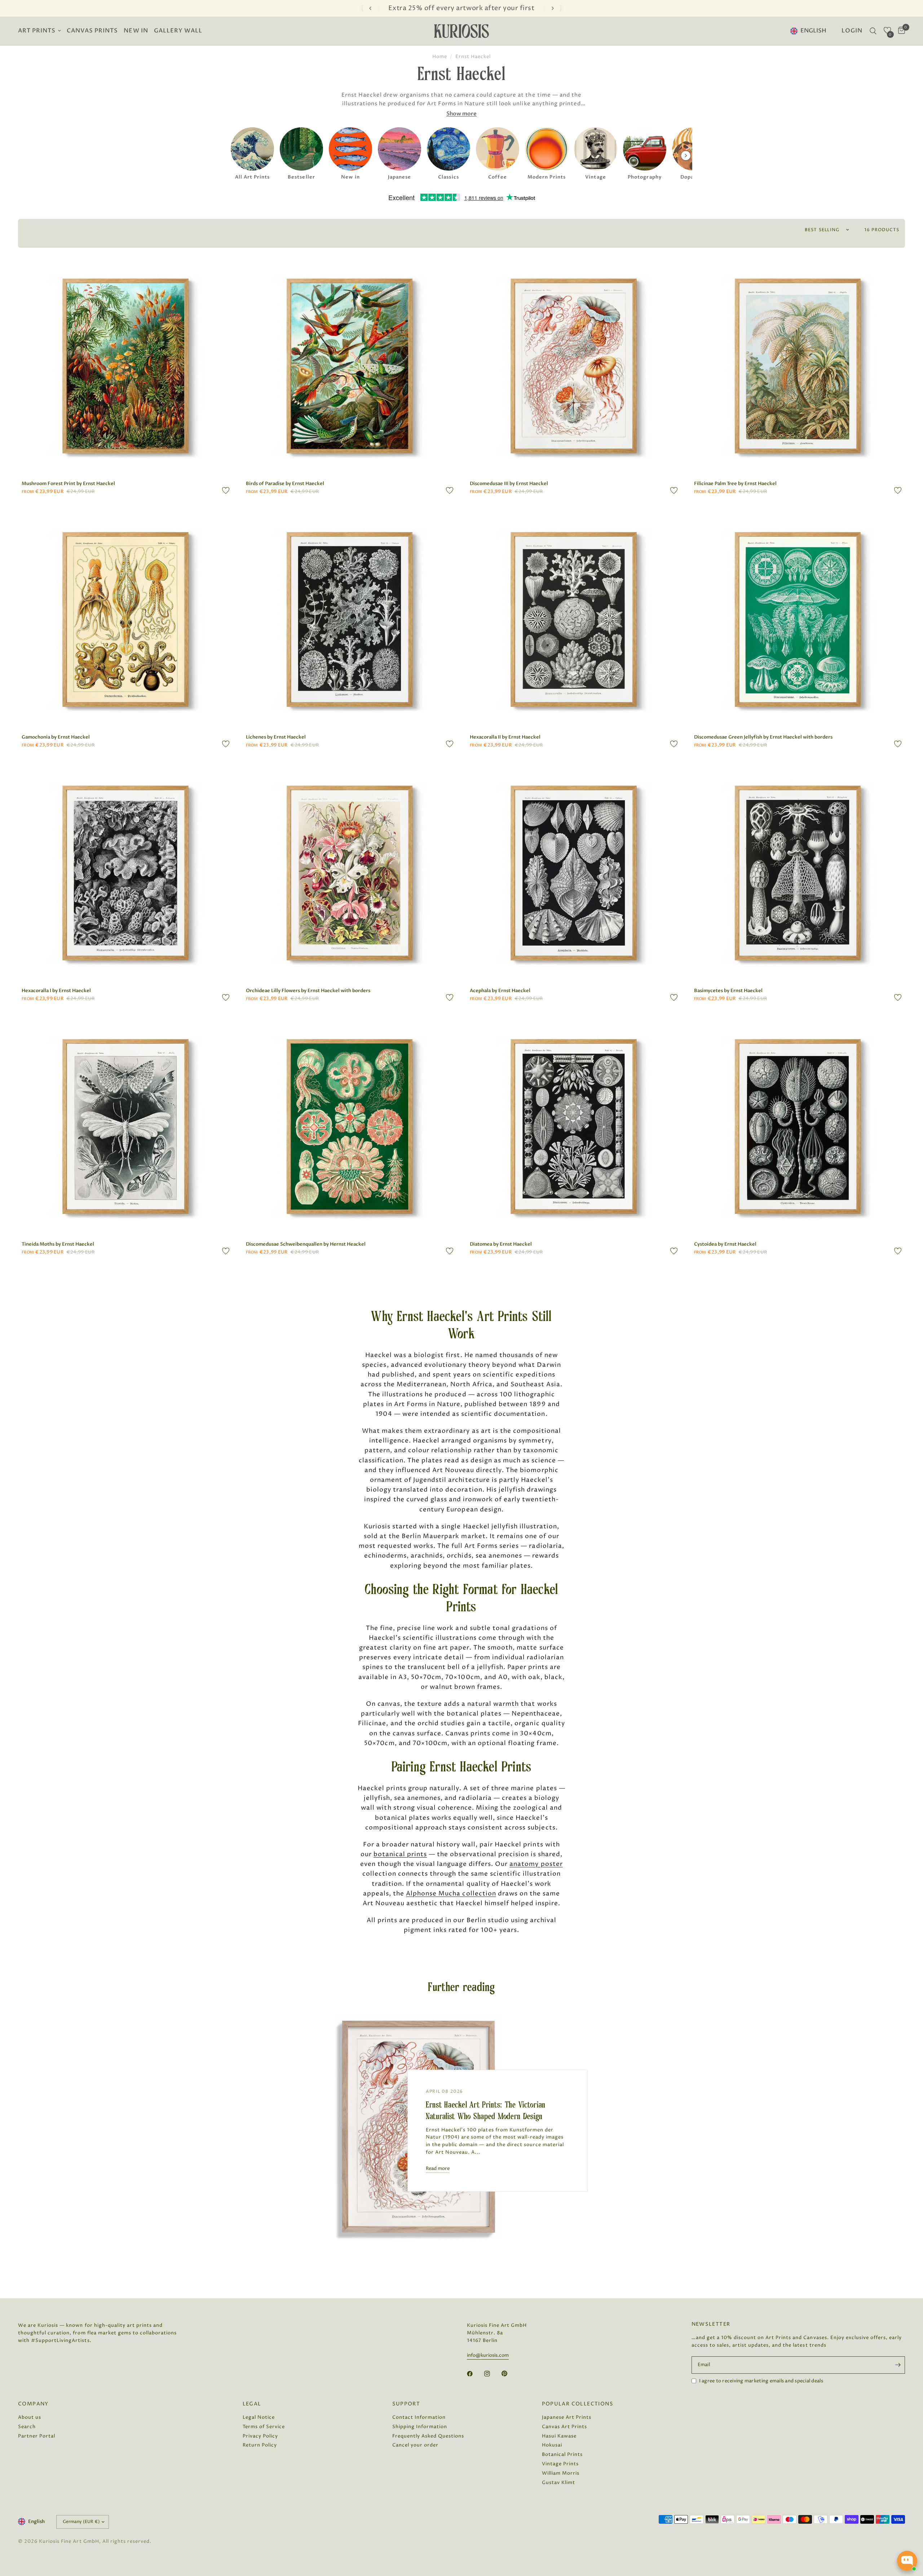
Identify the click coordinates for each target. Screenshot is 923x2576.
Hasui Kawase (559, 2436)
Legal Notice (259, 2417)
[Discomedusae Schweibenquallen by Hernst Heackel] (350, 1127)
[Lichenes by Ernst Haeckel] (350, 620)
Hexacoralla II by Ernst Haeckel (505, 737)
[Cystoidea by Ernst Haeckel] (798, 1127)
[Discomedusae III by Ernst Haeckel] (574, 366)
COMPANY (33, 2404)
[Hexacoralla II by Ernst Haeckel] (574, 620)
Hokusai (552, 2445)
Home (440, 57)
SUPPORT (406, 2404)
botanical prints (400, 1854)
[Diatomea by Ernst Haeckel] (574, 1127)
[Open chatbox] (907, 2561)
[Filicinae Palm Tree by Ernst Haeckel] (798, 366)
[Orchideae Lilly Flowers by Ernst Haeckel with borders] (350, 873)
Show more (461, 114)
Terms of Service (264, 2427)
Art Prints (37, 31)
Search (27, 2427)
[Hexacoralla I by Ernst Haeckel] (125, 873)
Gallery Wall (178, 31)
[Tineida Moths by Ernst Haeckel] (125, 1127)
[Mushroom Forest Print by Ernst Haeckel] (125, 366)
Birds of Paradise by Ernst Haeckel (285, 484)
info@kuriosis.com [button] (488, 2355)
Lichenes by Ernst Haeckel (276, 737)
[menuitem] (41, 31)
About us (30, 2417)
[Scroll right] (686, 155)
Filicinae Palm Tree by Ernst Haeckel (735, 484)
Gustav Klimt (558, 2483)
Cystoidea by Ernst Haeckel (725, 1244)
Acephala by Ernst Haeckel (500, 991)
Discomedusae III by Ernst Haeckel (509, 484)
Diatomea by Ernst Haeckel (501, 1244)
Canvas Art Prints (564, 2427)
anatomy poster (536, 1864)
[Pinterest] (509, 2374)
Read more (438, 2169)
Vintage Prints (560, 2464)
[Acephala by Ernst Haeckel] (574, 873)
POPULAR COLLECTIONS (578, 2404)
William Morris (561, 2473)
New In (136, 31)
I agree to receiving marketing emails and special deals (761, 2381)
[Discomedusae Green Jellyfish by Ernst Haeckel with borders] (798, 620)
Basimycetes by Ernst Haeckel (728, 991)
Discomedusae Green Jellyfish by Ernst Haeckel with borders (763, 737)
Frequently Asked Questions (428, 2436)
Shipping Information (420, 2427)
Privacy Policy (260, 2436)
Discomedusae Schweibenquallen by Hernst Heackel (306, 1244)
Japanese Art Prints (567, 2417)
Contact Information (419, 2417)
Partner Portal (37, 2436)
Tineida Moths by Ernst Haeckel (58, 1244)
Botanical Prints (562, 2454)
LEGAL (252, 2404)
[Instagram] (492, 2374)
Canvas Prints (92, 31)
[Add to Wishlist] (226, 490)
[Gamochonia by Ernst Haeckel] (125, 620)
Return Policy (260, 2445)
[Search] (873, 31)
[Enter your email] (898, 2365)
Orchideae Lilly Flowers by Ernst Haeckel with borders (308, 991)
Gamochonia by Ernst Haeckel (56, 737)
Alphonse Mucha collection (451, 1894)
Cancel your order (415, 2445)
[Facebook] (475, 2374)
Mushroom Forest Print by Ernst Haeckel (68, 484)
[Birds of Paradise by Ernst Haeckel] (350, 366)
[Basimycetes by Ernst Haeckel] (798, 873)
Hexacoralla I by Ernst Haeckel (56, 991)
